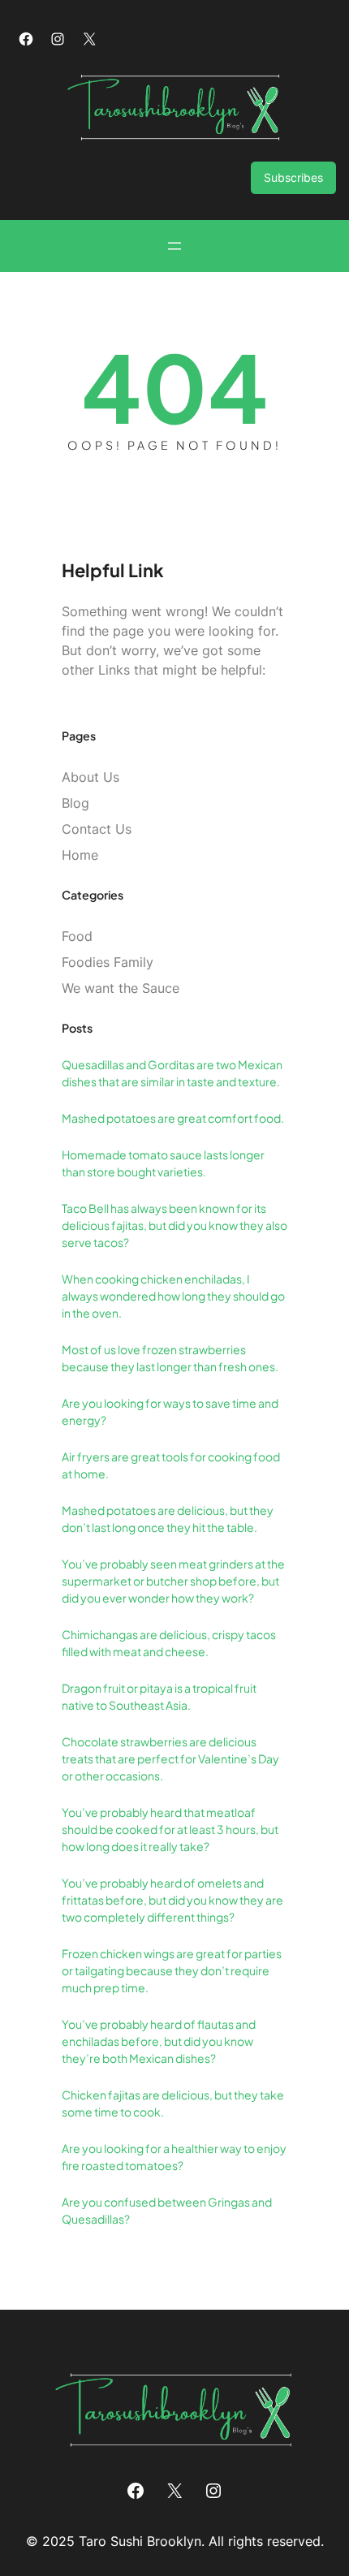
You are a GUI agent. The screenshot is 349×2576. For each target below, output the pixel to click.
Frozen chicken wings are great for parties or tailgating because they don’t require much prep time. (172, 1970)
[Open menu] (174, 246)
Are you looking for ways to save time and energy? (170, 1411)
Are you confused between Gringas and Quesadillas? (167, 2210)
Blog (75, 803)
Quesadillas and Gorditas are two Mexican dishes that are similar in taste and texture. (172, 1073)
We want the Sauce (121, 988)
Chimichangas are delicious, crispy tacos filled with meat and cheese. (169, 1643)
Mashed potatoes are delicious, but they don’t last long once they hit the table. (168, 1519)
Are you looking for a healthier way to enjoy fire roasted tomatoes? (174, 2157)
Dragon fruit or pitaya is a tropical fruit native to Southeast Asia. (159, 1696)
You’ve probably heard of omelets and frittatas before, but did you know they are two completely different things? (172, 1900)
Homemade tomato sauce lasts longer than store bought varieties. (163, 1163)
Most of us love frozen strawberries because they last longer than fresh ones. (170, 1358)
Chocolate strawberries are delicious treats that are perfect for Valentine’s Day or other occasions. (170, 1758)
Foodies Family (108, 962)
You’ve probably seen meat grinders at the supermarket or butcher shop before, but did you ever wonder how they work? (173, 1581)
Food (77, 936)
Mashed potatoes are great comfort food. (173, 1118)
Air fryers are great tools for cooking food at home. (171, 1465)
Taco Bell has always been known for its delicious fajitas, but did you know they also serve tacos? (174, 1225)
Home (80, 855)
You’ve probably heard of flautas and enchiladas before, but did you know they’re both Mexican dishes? (159, 2041)
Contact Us (97, 829)
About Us (90, 777)
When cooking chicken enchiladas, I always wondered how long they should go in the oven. (173, 1296)
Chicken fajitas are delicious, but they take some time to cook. (173, 2103)
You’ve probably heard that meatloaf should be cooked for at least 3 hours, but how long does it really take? (170, 1829)
